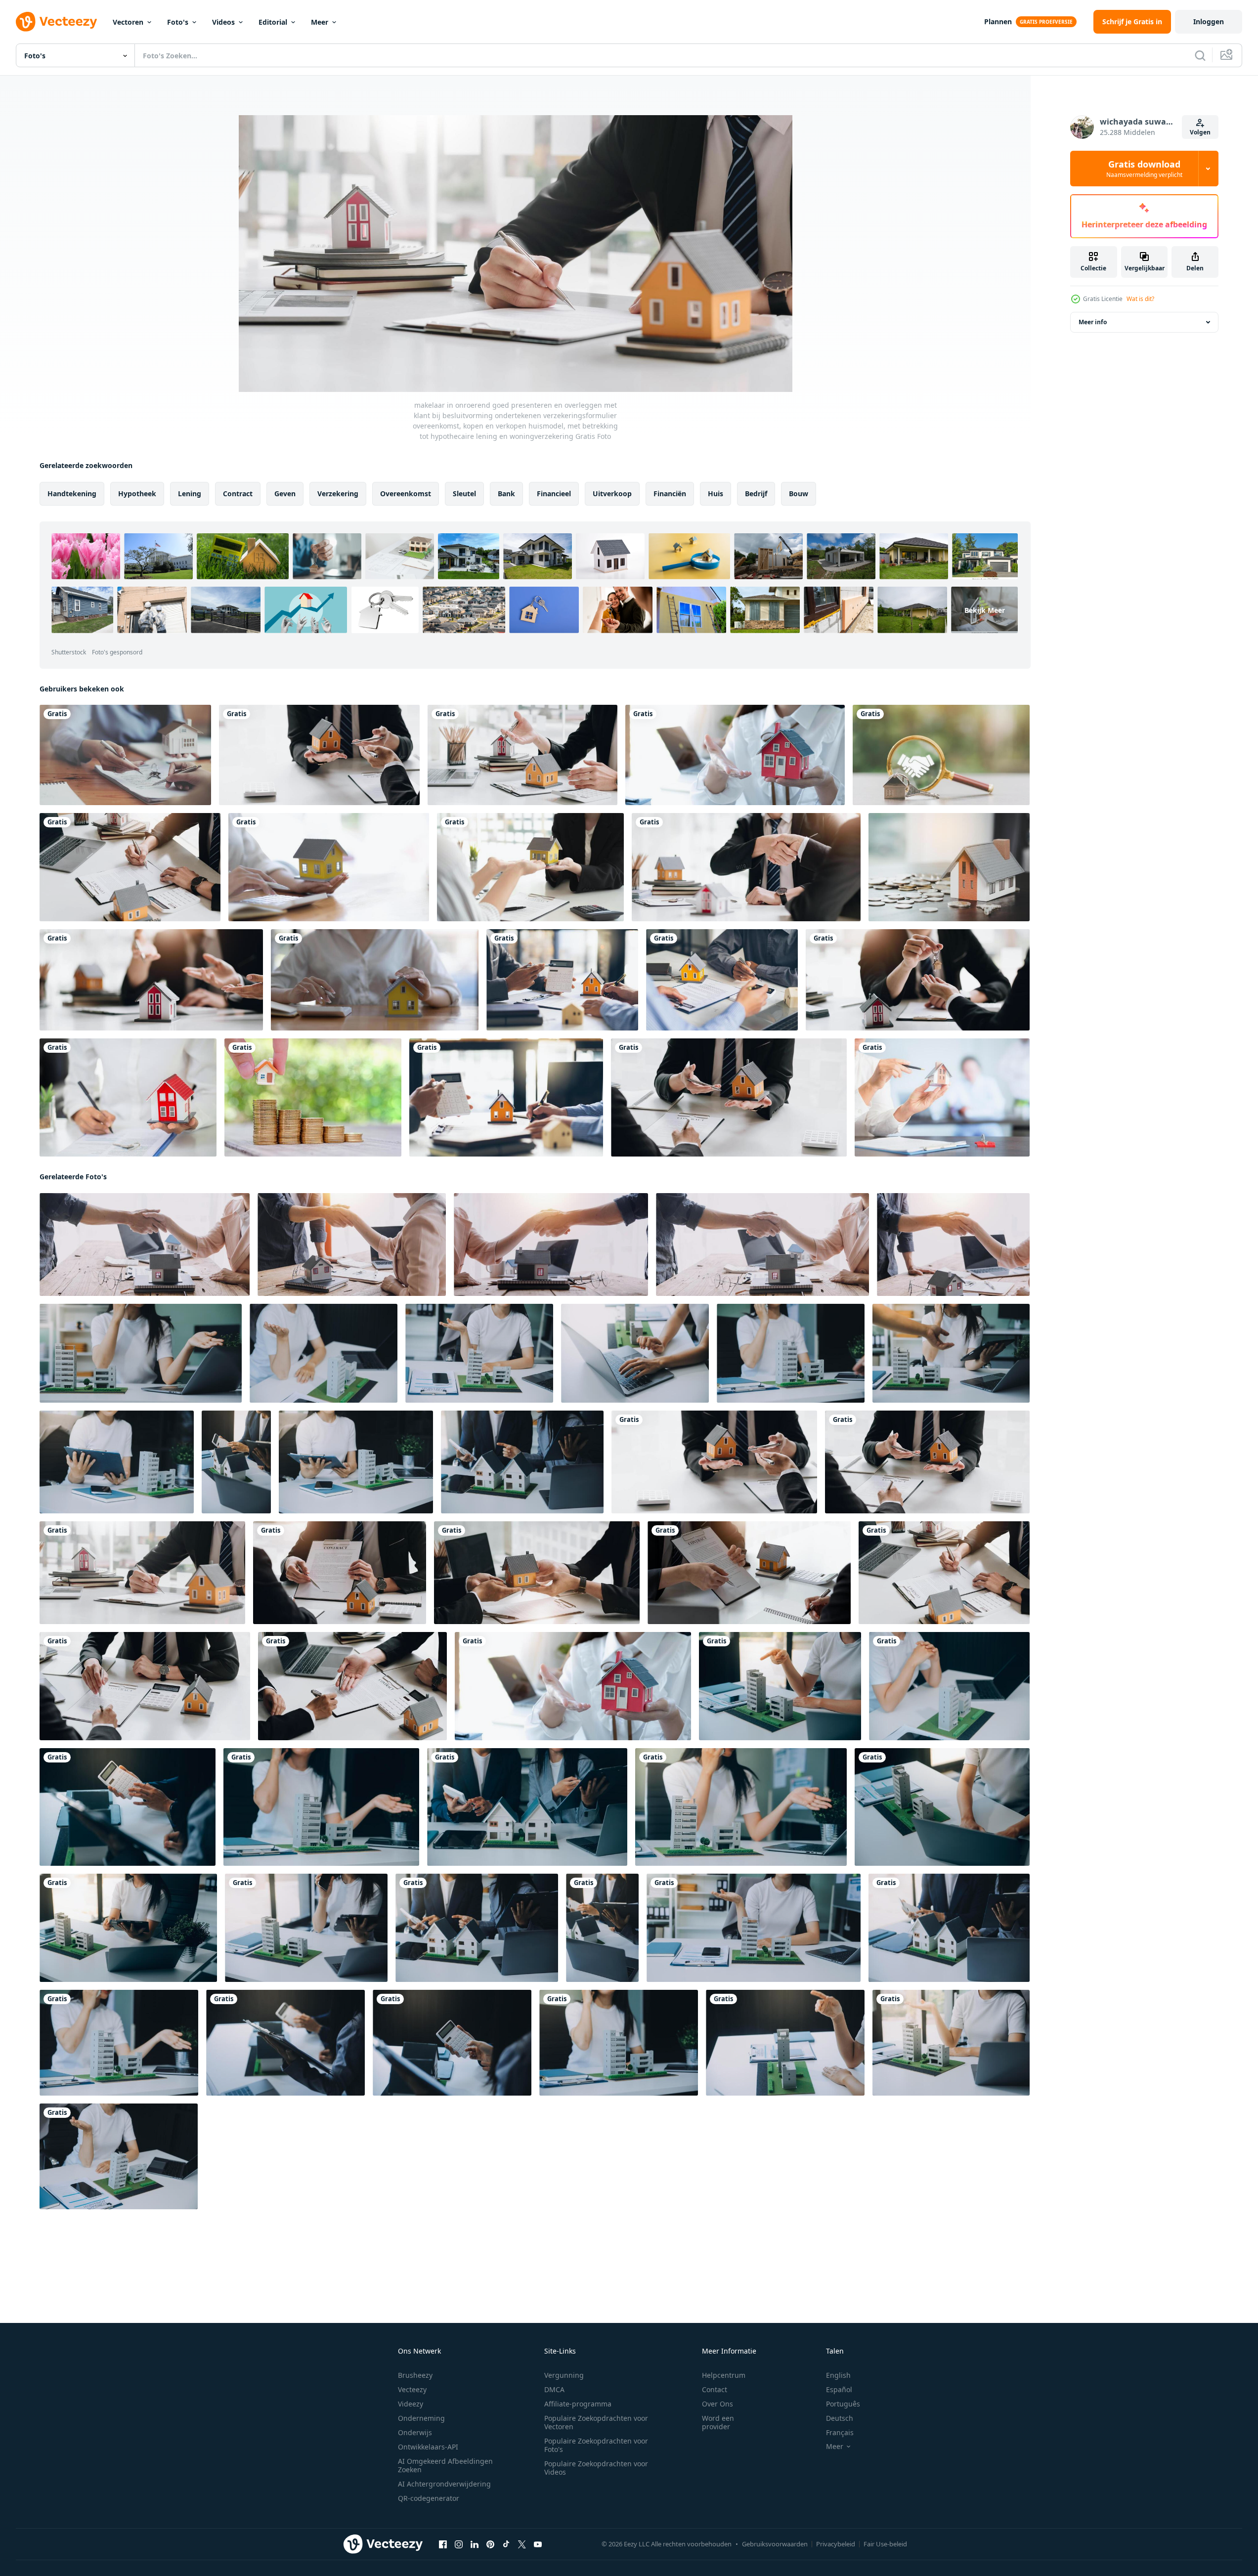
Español (839, 2389)
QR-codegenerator (429, 2498)
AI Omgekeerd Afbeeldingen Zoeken (445, 2465)
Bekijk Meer (985, 610)
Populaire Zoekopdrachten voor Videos (596, 2468)
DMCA (554, 2389)
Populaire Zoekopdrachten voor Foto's (596, 2445)
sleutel (464, 494)
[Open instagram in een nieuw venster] (459, 2544)
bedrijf (756, 494)
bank (506, 494)
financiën (670, 494)
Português (843, 2404)
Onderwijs (415, 2432)
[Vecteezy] (56, 22)
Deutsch (840, 2418)
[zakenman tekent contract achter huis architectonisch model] (151, 980)
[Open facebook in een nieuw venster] (443, 2544)
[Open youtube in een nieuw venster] (538, 2544)
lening (190, 494)
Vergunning (564, 2375)
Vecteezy (412, 2389)
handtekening (72, 494)
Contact (715, 2389)
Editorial (273, 22)
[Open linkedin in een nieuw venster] (475, 2544)
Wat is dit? (1140, 299)
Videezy (411, 2404)
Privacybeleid (836, 2544)
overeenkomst (406, 494)
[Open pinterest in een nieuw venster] (490, 2544)
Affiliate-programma (578, 2404)
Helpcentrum (724, 2375)
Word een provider (718, 2422)
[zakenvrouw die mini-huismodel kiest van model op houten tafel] (942, 1097)
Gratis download (1144, 169)
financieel (554, 494)
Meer (320, 22)
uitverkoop (612, 494)
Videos (223, 22)
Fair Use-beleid (885, 2544)
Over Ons (717, 2404)
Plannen (998, 21)
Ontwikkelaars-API (428, 2447)
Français (840, 2432)
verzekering (338, 494)
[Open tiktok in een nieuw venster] (506, 2544)
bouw (799, 494)
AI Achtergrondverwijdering (444, 2484)
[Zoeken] (1200, 55)
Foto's (178, 22)
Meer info (1093, 322)
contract (238, 494)
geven (285, 494)
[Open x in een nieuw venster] (522, 2544)
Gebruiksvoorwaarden (775, 2544)
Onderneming (421, 2418)
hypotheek (137, 494)
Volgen (1200, 132)
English (838, 2375)
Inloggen (1209, 21)
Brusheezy (415, 2375)
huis (716, 494)
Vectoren (128, 22)
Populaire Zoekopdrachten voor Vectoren (596, 2422)
